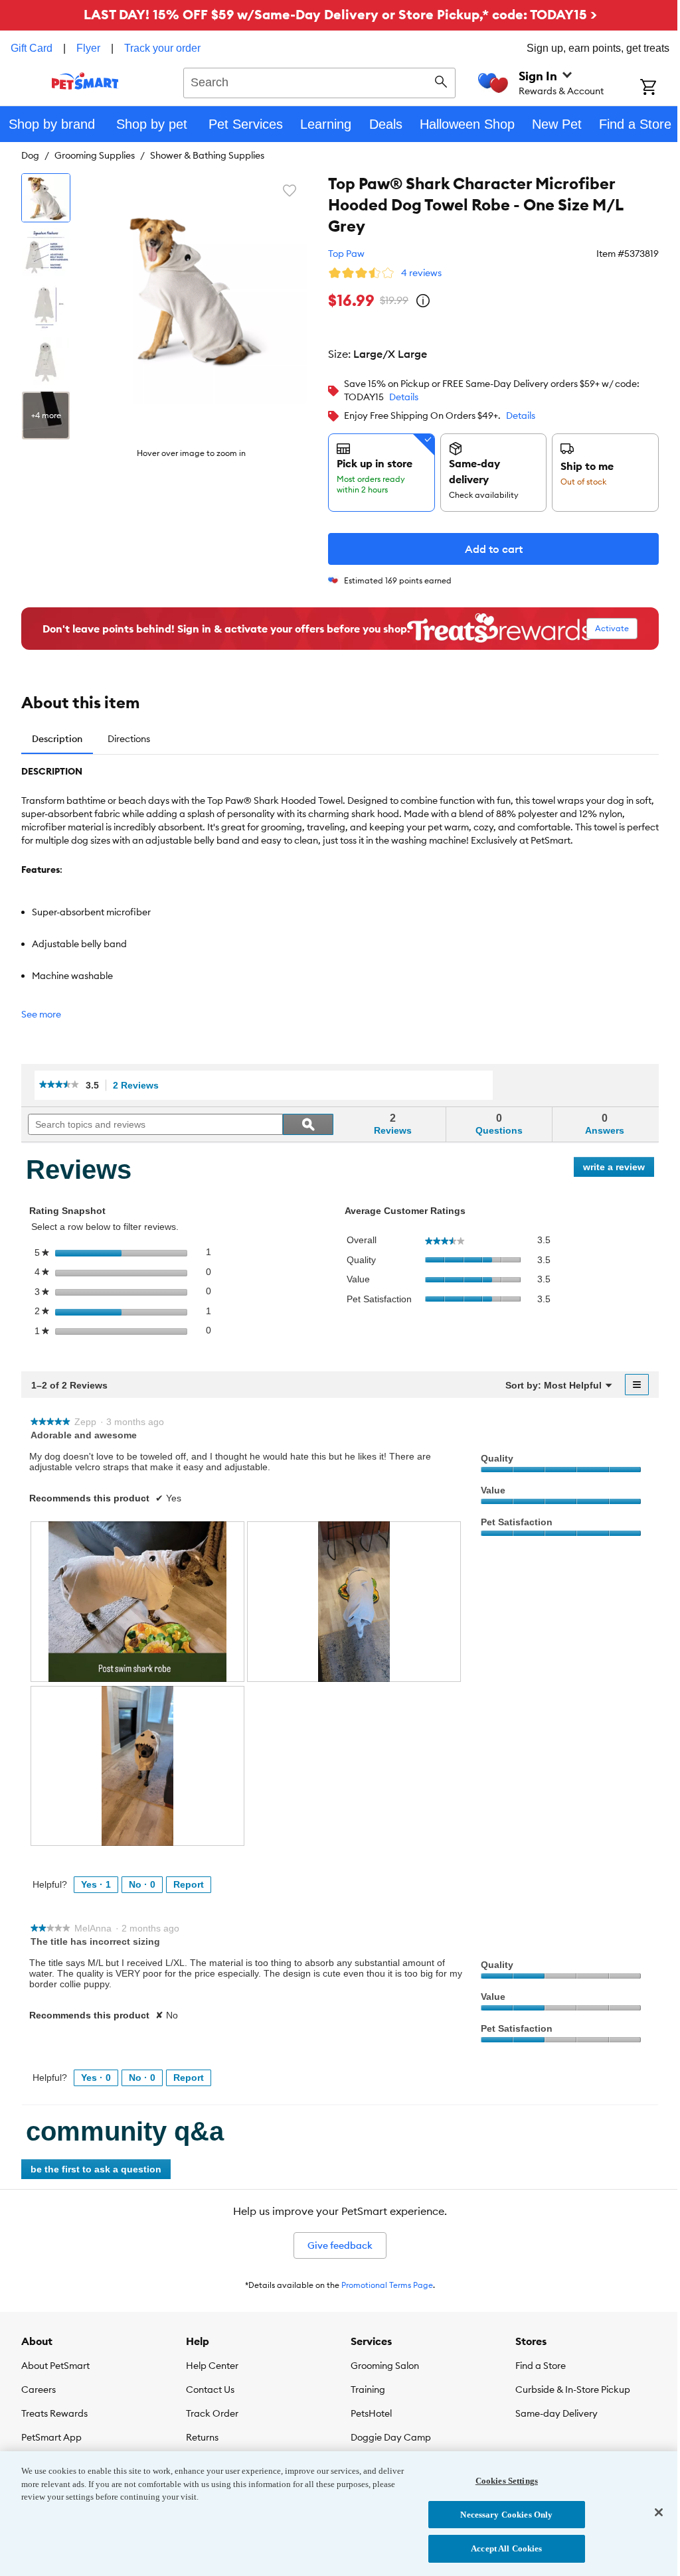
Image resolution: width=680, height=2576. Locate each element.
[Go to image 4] (46, 361)
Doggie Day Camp (391, 2437)
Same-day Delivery (556, 2413)
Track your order (162, 48)
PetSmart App (51, 2437)
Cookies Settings (507, 2481)
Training (368, 2389)
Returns (202, 2437)
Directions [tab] (129, 739)
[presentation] (137, 1601)
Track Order (212, 2413)
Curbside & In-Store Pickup (573, 2389)
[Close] (659, 2512)
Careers (39, 2389)
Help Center (212, 2366)
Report (189, 1884)
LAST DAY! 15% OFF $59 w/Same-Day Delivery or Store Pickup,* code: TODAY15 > (340, 14)
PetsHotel (371, 2413)
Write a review (619, 1169)
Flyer (88, 48)
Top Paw (346, 254)
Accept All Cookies (506, 2548)
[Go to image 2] (46, 252)
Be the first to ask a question (96, 2169)
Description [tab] (57, 739)
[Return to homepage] (85, 81)
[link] (59, 1085)
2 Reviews (139, 1086)
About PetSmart (55, 2366)
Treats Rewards (54, 2413)
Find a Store (541, 2366)
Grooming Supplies (95, 155)
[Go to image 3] (46, 307)
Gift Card (32, 48)
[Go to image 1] (46, 198)
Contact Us (210, 2389)
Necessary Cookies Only (506, 2515)
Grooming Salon (385, 2366)
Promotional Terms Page (387, 2285)
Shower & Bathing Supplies (207, 155)
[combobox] (319, 81)
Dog (30, 155)
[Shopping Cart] (660, 88)
